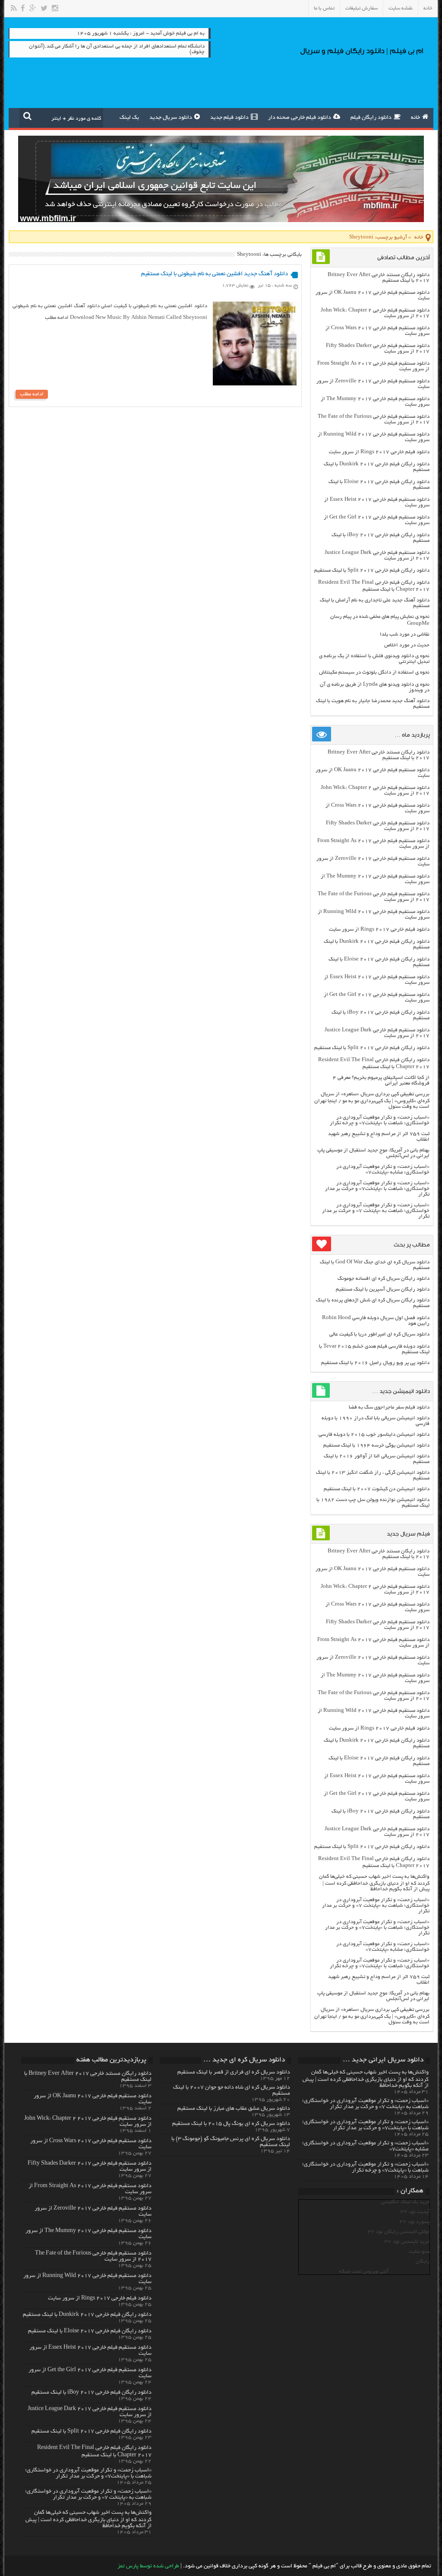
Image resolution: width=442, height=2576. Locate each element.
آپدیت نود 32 (415, 2212)
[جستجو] (27, 116)
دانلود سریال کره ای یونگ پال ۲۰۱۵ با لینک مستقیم (231, 2124)
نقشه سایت (401, 8)
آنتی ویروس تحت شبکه (364, 2272)
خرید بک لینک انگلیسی (406, 2202)
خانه (428, 8)
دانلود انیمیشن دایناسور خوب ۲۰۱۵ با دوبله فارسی (374, 1435)
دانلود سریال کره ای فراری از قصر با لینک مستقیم (234, 2073)
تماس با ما (324, 8)
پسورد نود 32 (415, 2222)
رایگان (423, 2262)
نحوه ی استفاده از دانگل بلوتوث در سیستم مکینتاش (374, 673)
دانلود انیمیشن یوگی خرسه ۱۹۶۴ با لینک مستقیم (376, 1445)
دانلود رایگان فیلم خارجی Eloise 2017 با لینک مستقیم (90, 2331)
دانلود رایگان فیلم (371, 118)
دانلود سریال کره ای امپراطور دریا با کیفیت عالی (379, 1334)
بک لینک (129, 118)
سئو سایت (419, 2252)
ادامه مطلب (32, 394)
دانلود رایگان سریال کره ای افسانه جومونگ (384, 1279)
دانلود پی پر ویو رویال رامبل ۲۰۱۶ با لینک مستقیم (375, 1363)
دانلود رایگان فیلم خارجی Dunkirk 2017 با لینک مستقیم (87, 2315)
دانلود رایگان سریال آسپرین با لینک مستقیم (383, 1290)
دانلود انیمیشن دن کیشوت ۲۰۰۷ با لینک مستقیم (377, 1489)
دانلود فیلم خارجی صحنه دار (300, 118)
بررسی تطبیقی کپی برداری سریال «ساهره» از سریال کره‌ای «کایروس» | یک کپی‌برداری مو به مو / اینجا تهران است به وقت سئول (372, 1100)
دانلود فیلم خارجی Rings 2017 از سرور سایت (379, 452)
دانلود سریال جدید (171, 118)
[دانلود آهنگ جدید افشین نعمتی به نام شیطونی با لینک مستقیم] (255, 384)
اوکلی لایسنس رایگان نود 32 (399, 2232)
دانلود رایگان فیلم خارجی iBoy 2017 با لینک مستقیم (92, 2393)
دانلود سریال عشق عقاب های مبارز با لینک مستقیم (234, 2109)
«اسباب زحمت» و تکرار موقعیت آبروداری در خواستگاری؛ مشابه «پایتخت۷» (383, 1170)
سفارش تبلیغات (361, 8)
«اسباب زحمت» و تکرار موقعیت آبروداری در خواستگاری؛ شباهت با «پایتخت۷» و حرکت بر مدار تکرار (377, 1189)
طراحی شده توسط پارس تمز (148, 2566)
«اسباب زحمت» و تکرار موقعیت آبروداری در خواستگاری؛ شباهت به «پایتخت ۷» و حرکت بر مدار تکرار (376, 1211)
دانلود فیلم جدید (229, 118)
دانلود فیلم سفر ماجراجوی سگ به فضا (389, 1407)
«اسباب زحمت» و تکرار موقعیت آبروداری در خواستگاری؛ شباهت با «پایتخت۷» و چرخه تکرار (380, 1120)
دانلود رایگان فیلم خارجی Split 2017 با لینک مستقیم (372, 571)
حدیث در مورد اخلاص (407, 645)
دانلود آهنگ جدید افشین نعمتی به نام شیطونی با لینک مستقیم (215, 274)
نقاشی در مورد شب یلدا (405, 634)
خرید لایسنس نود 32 (407, 2242)
